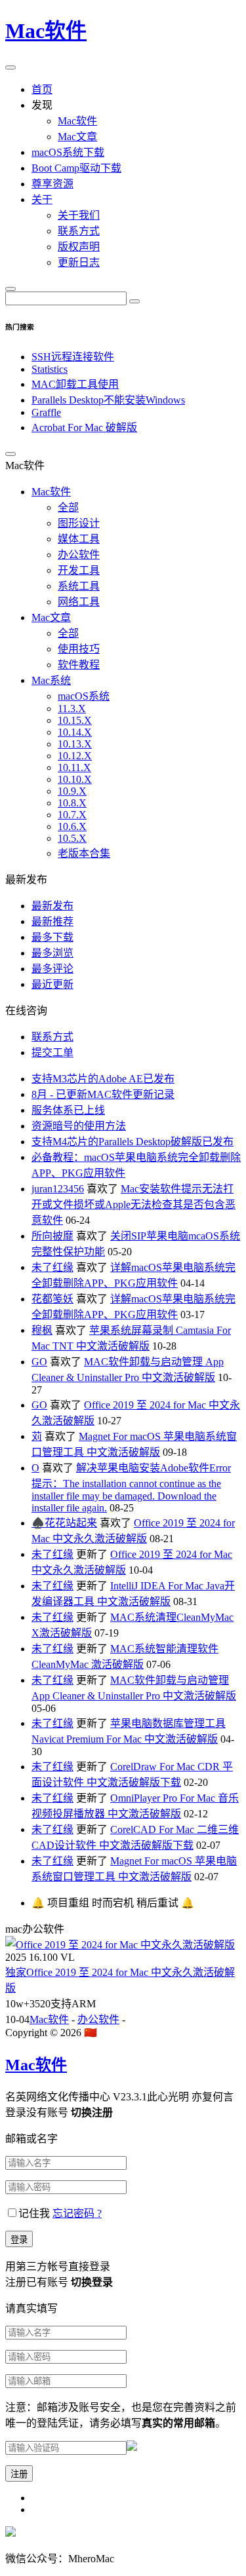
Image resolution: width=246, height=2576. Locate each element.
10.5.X (72, 838)
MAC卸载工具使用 (75, 384)
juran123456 (58, 1189)
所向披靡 (52, 1236)
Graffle (46, 412)
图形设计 (79, 523)
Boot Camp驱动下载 (76, 168)
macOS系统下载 (68, 152)
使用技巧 (79, 649)
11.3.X (72, 709)
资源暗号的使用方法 (79, 1126)
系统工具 (79, 586)
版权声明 (79, 247)
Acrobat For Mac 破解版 (84, 427)
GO (39, 1362)
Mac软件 (46, 31)
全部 (68, 507)
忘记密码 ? (77, 2213)
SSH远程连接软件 (73, 357)
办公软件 (79, 555)
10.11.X (74, 767)
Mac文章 (77, 137)
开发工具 (79, 570)
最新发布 (52, 906)
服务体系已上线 (68, 1110)
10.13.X (75, 744)
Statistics (50, 369)
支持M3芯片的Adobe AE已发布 (103, 1079)
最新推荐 (52, 921)
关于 (42, 199)
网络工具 (79, 602)
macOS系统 (84, 696)
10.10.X (75, 779)
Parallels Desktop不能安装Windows (108, 400)
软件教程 (79, 665)
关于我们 (79, 215)
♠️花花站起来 (64, 1523)
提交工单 (52, 1052)
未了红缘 (52, 1267)
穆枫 (42, 1330)
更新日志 (79, 262)
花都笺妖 (52, 1299)
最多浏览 (52, 953)
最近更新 (52, 984)
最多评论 (52, 969)
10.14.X (75, 732)
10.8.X (72, 803)
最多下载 (52, 937)
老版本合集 (84, 853)
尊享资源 (52, 184)
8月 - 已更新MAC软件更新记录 (103, 1094)
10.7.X (72, 815)
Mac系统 (51, 680)
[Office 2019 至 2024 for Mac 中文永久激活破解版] (120, 1945)
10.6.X (72, 826)
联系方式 (79, 231)
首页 (42, 89)
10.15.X (75, 720)
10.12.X (75, 756)
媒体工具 (79, 539)
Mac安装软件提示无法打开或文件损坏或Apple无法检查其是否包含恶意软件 (133, 1204)
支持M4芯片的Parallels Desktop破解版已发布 (133, 1142)
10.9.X (72, 791)
